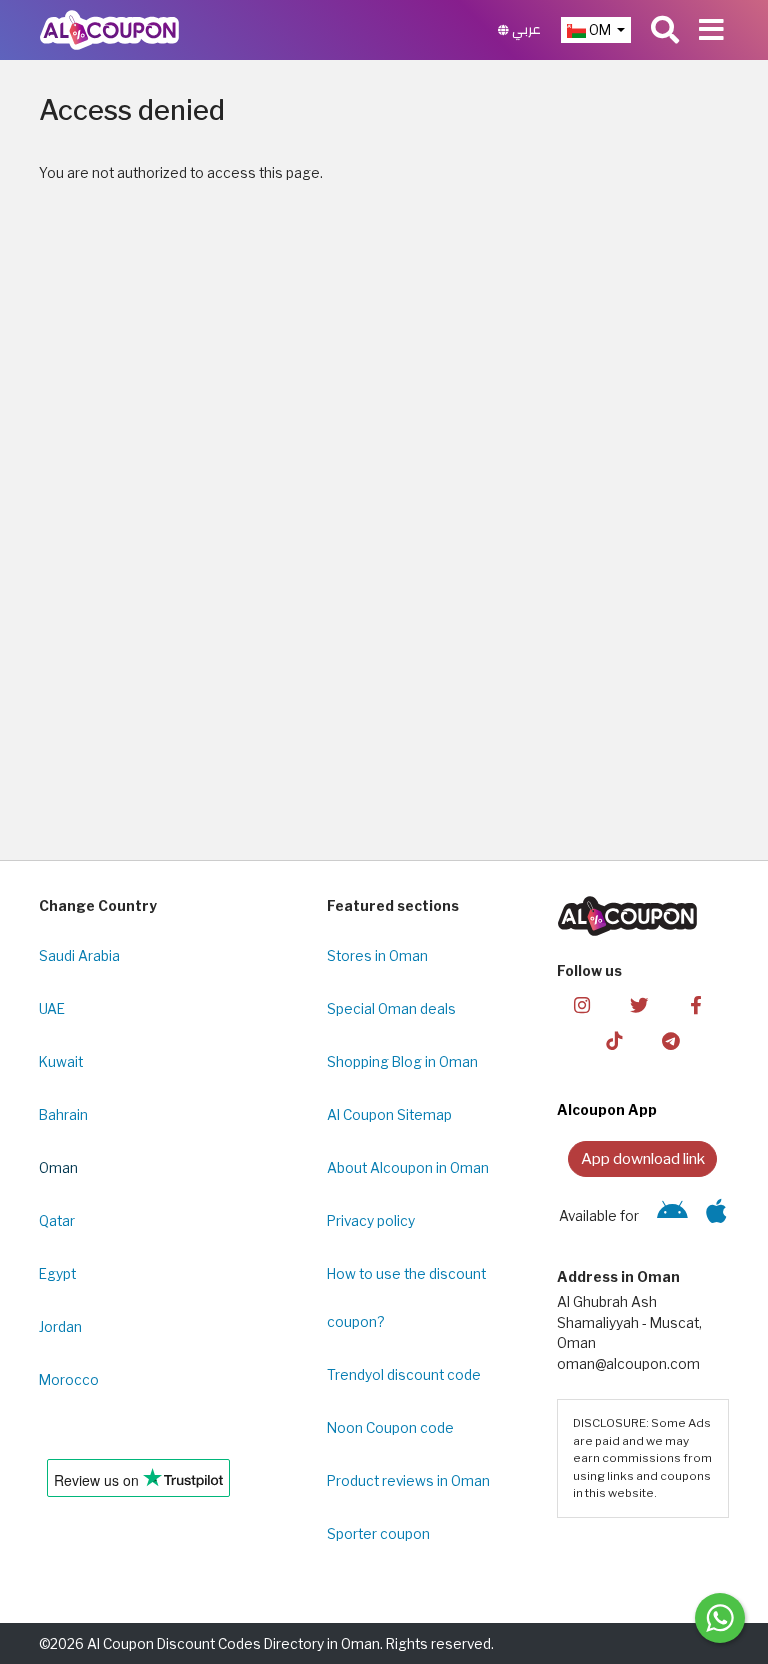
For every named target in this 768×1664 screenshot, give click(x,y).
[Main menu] (711, 30)
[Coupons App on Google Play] (672, 1216)
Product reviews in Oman (408, 1481)
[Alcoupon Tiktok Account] (614, 1040)
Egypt (57, 1274)
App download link (643, 1158)
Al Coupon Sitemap (389, 1115)
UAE (52, 1009)
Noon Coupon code (390, 1428)
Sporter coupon (378, 1534)
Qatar (57, 1221)
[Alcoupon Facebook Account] (696, 1003)
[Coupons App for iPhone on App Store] (716, 1216)
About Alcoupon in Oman (408, 1168)
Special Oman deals (391, 1009)
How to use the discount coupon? (406, 1298)
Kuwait (61, 1062)
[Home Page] (109, 29)
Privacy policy (371, 1221)
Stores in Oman (377, 956)
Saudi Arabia (79, 956)
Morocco (69, 1380)
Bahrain (63, 1115)
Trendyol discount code (404, 1375)
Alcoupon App (607, 1110)
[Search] (665, 30)
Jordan (60, 1327)
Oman (58, 1168)
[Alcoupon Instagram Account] (582, 1003)
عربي (525, 29)
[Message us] (720, 1618)
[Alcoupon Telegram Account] (671, 1040)
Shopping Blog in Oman (402, 1062)
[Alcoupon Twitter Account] (639, 1003)
